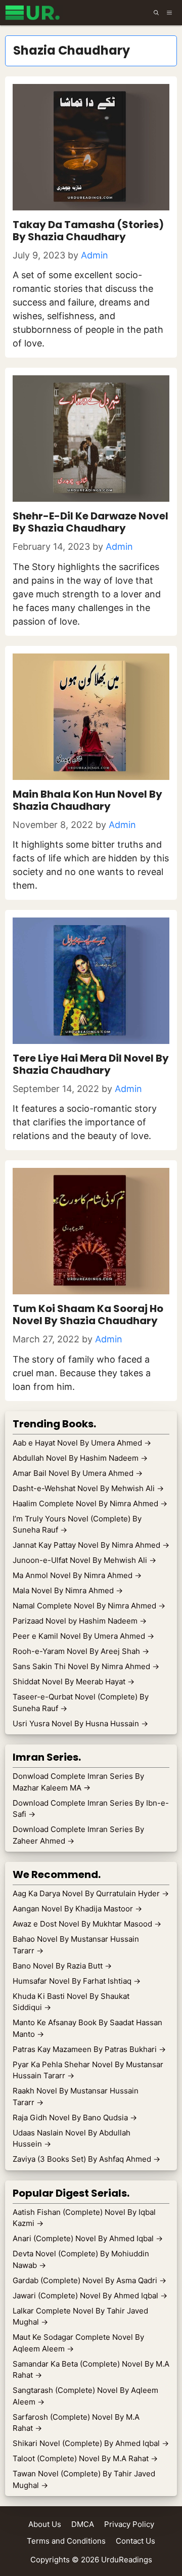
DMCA (83, 2524)
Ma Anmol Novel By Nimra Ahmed (77, 1575)
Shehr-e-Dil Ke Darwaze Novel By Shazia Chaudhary (90, 522)
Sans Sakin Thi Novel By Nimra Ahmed (86, 1666)
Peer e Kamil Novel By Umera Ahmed (83, 1636)
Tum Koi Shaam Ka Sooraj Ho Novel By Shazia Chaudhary (88, 1315)
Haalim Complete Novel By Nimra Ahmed (90, 1503)
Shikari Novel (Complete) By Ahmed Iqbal (91, 2443)
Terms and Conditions (66, 2541)
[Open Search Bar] (156, 13)
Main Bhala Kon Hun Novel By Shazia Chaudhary (87, 800)
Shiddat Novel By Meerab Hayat (74, 1682)
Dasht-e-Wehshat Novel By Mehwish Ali (88, 1488)
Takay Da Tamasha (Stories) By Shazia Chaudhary (88, 231)
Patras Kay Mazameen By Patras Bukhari (89, 2049)
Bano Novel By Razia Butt (62, 1966)
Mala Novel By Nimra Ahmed (68, 1590)
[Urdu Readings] (34, 13)
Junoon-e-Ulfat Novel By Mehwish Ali (84, 1560)
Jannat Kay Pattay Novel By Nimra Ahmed (91, 1545)
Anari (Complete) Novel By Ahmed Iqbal (88, 2238)
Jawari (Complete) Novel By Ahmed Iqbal (90, 2296)
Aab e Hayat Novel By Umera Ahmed (82, 1443)
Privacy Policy (129, 2524)
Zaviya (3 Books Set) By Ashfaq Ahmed (86, 2159)
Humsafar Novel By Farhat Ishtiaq (77, 1981)
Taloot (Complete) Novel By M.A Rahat (85, 2458)
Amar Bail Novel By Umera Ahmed (78, 1473)
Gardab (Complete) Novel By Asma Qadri (89, 2280)
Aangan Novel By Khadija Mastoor (77, 1909)
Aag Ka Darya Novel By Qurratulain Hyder (91, 1893)
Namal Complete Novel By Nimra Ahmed (89, 1606)
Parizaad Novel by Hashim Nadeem (80, 1621)
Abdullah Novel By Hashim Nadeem (80, 1458)
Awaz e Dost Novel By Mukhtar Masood (87, 1924)
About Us (45, 2524)
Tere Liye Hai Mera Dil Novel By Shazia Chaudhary (91, 1064)
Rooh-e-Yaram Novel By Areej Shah (81, 1651)
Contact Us (135, 2541)
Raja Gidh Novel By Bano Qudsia (75, 2117)
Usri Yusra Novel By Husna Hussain (80, 1723)
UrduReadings (127, 2560)
